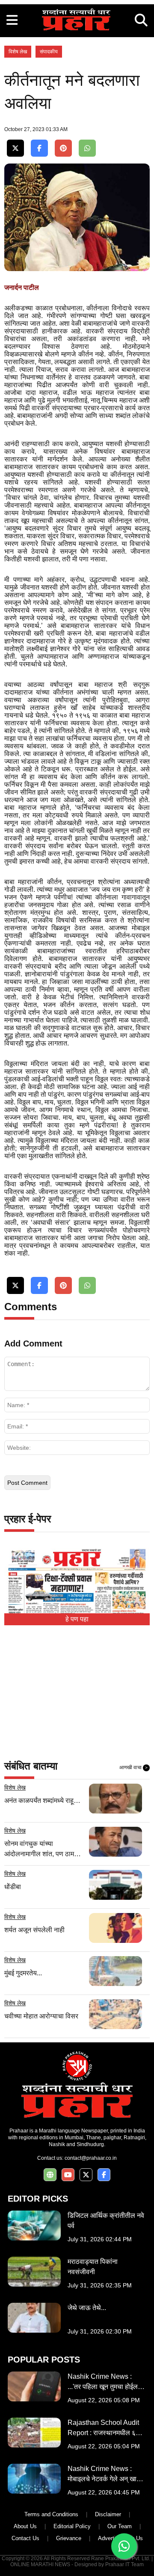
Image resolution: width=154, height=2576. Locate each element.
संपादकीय (49, 52)
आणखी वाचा (133, 1767)
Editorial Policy (72, 2526)
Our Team (120, 2526)
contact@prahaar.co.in (91, 2158)
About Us (25, 2526)
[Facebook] (39, 148)
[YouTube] (68, 2175)
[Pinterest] (63, 148)
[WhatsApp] (87, 148)
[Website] (50, 2175)
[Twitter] (15, 148)
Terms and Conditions (51, 2514)
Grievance (69, 2538)
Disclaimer (108, 2514)
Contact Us (25, 2538)
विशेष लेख (18, 52)
